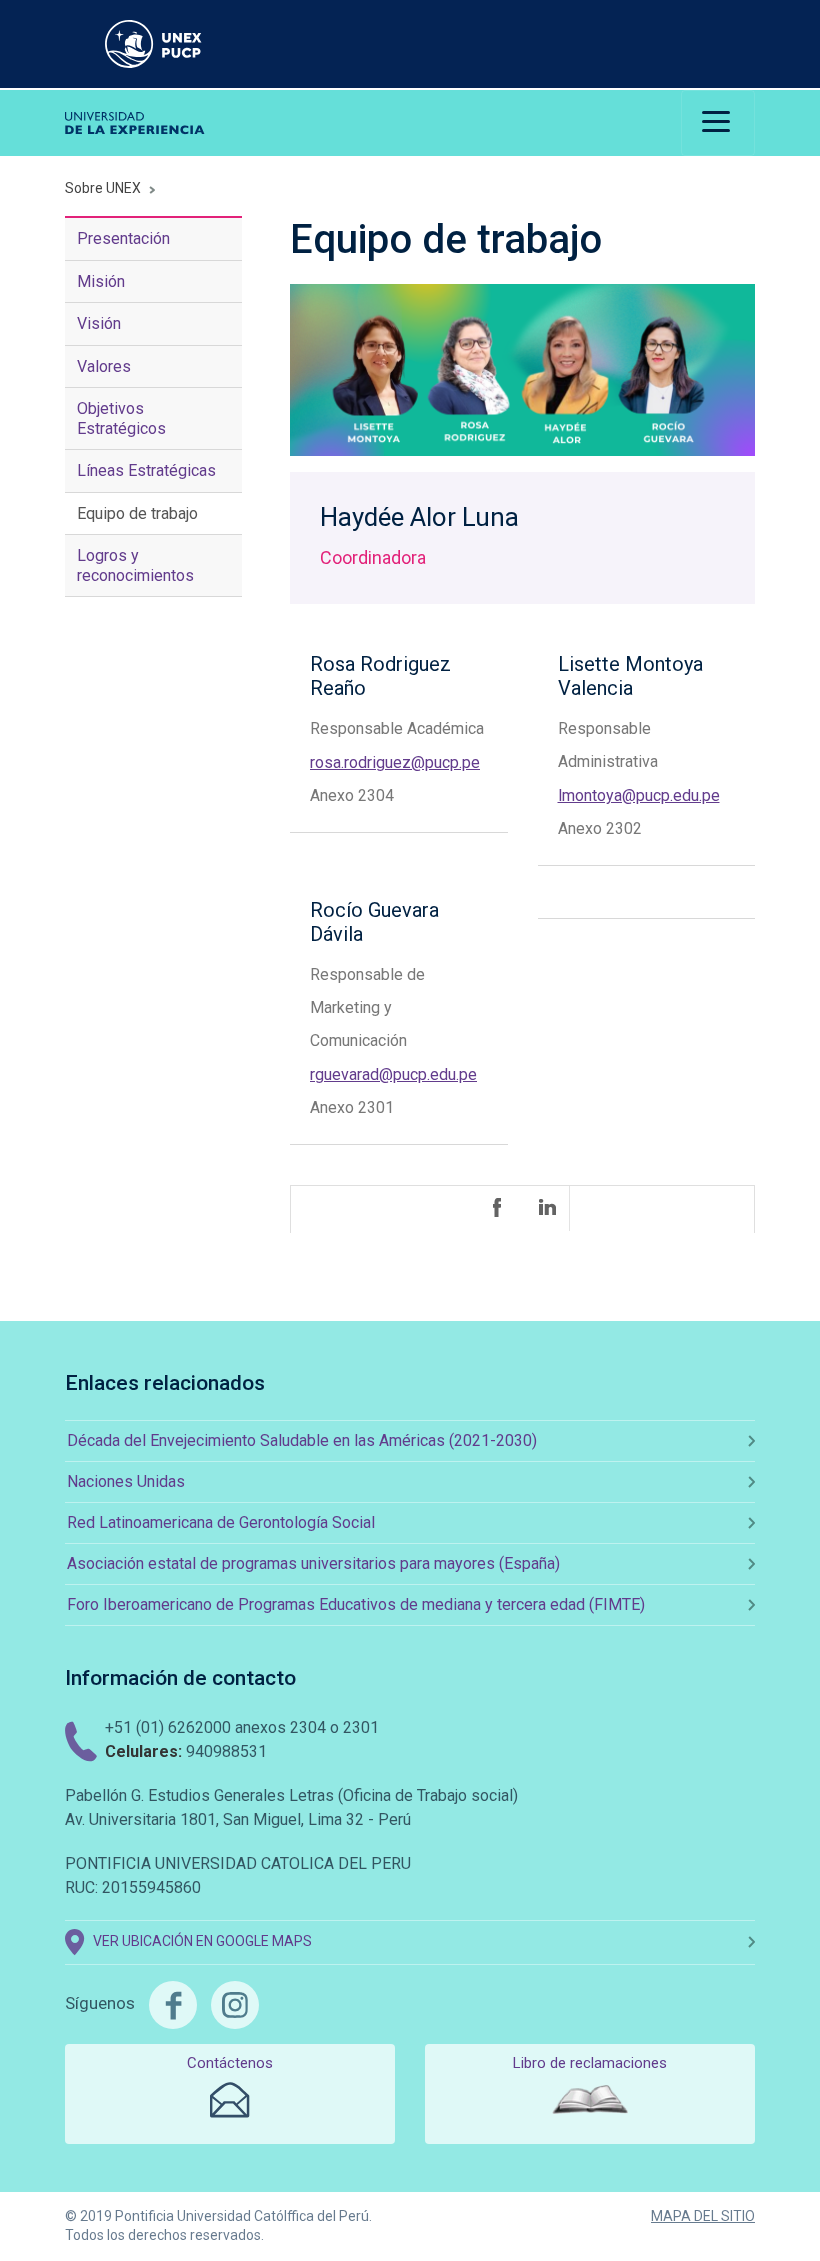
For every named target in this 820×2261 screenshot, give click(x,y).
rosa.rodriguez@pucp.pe (395, 762)
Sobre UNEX (103, 188)
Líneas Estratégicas (146, 470)
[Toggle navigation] (718, 123)
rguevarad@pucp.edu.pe (393, 1074)
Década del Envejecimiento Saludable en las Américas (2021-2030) (302, 1440)
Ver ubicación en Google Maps (202, 1941)
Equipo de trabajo (137, 513)
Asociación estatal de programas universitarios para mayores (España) (313, 1563)
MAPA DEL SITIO (703, 2216)
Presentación (123, 238)
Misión (101, 281)
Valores (104, 366)
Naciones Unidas (126, 1481)
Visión (99, 323)
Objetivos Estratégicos (121, 418)
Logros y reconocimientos (135, 565)
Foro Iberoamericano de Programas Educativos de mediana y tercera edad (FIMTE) (356, 1604)
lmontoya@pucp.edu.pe (639, 795)
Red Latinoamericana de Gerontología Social (221, 1522)
